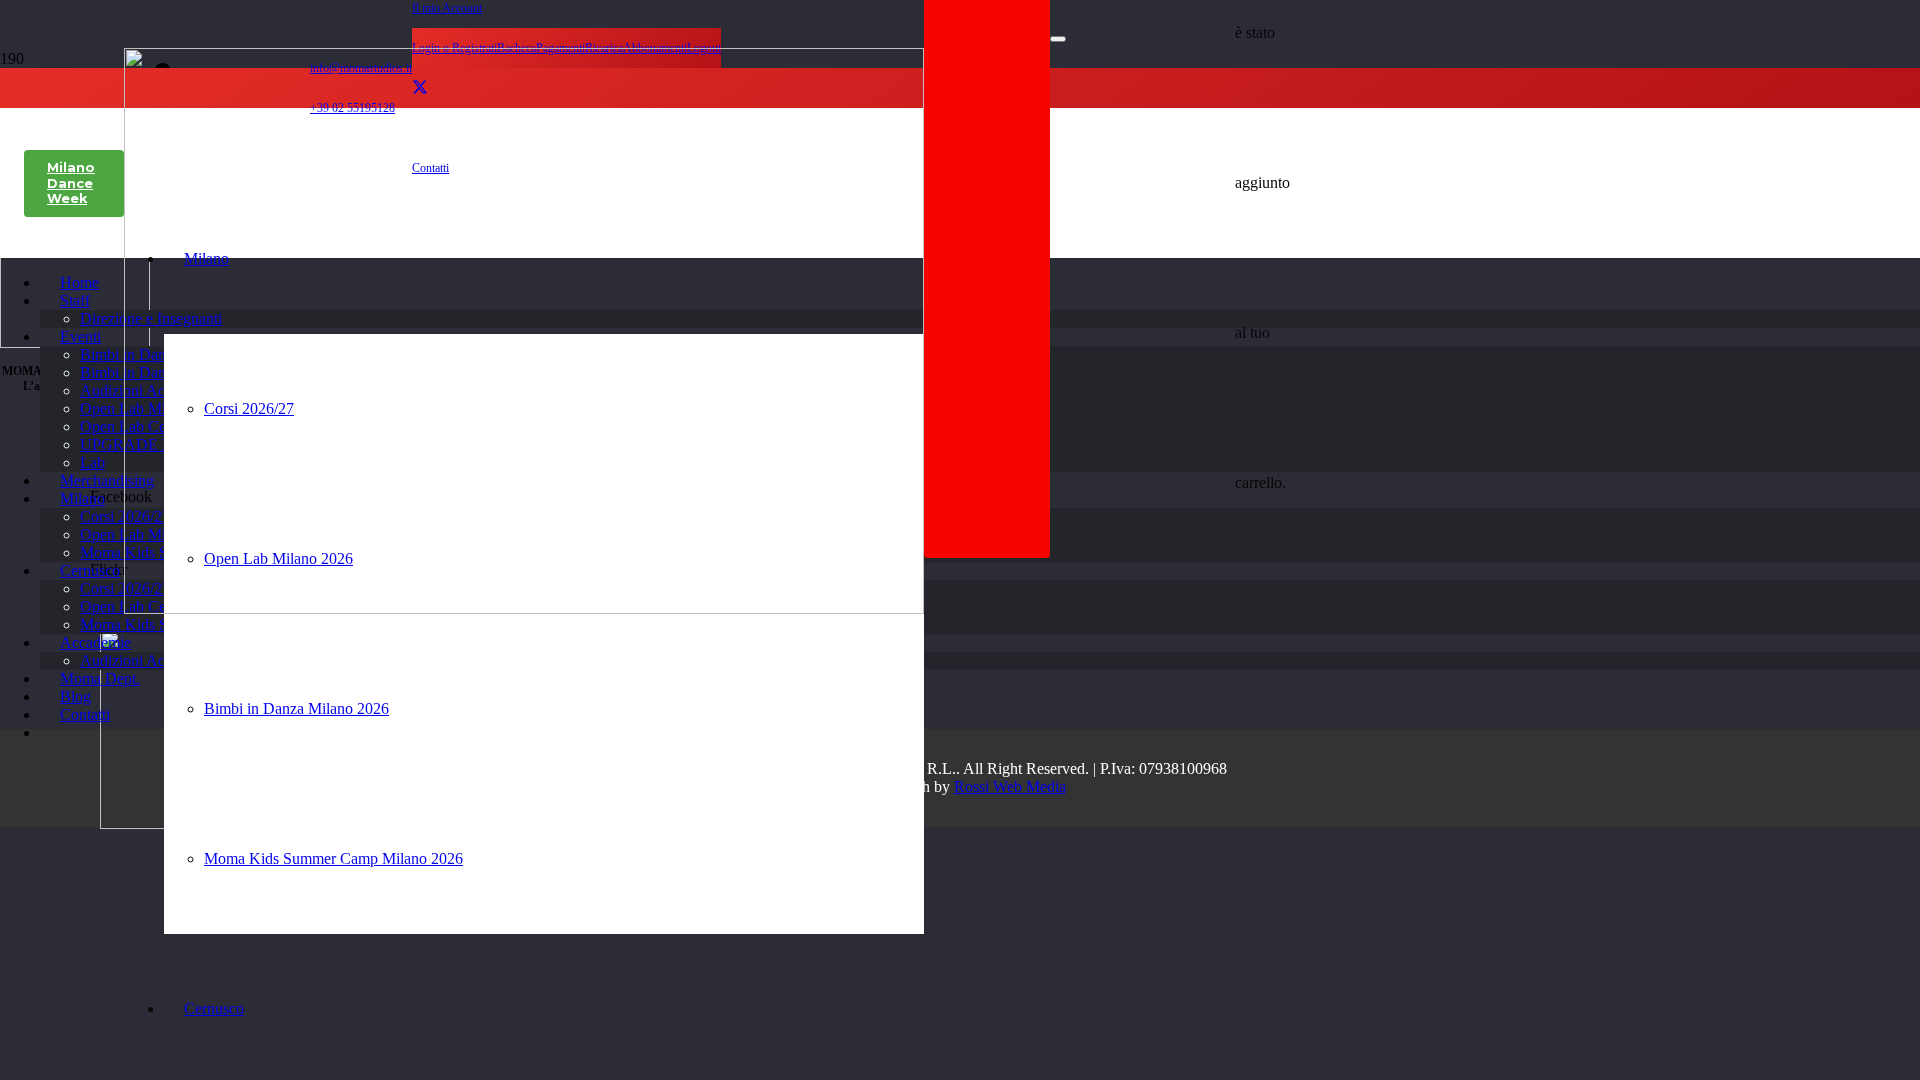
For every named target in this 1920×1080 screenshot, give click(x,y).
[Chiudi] (1058, 39)
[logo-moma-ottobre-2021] (524, 608)
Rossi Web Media (1010, 786)
